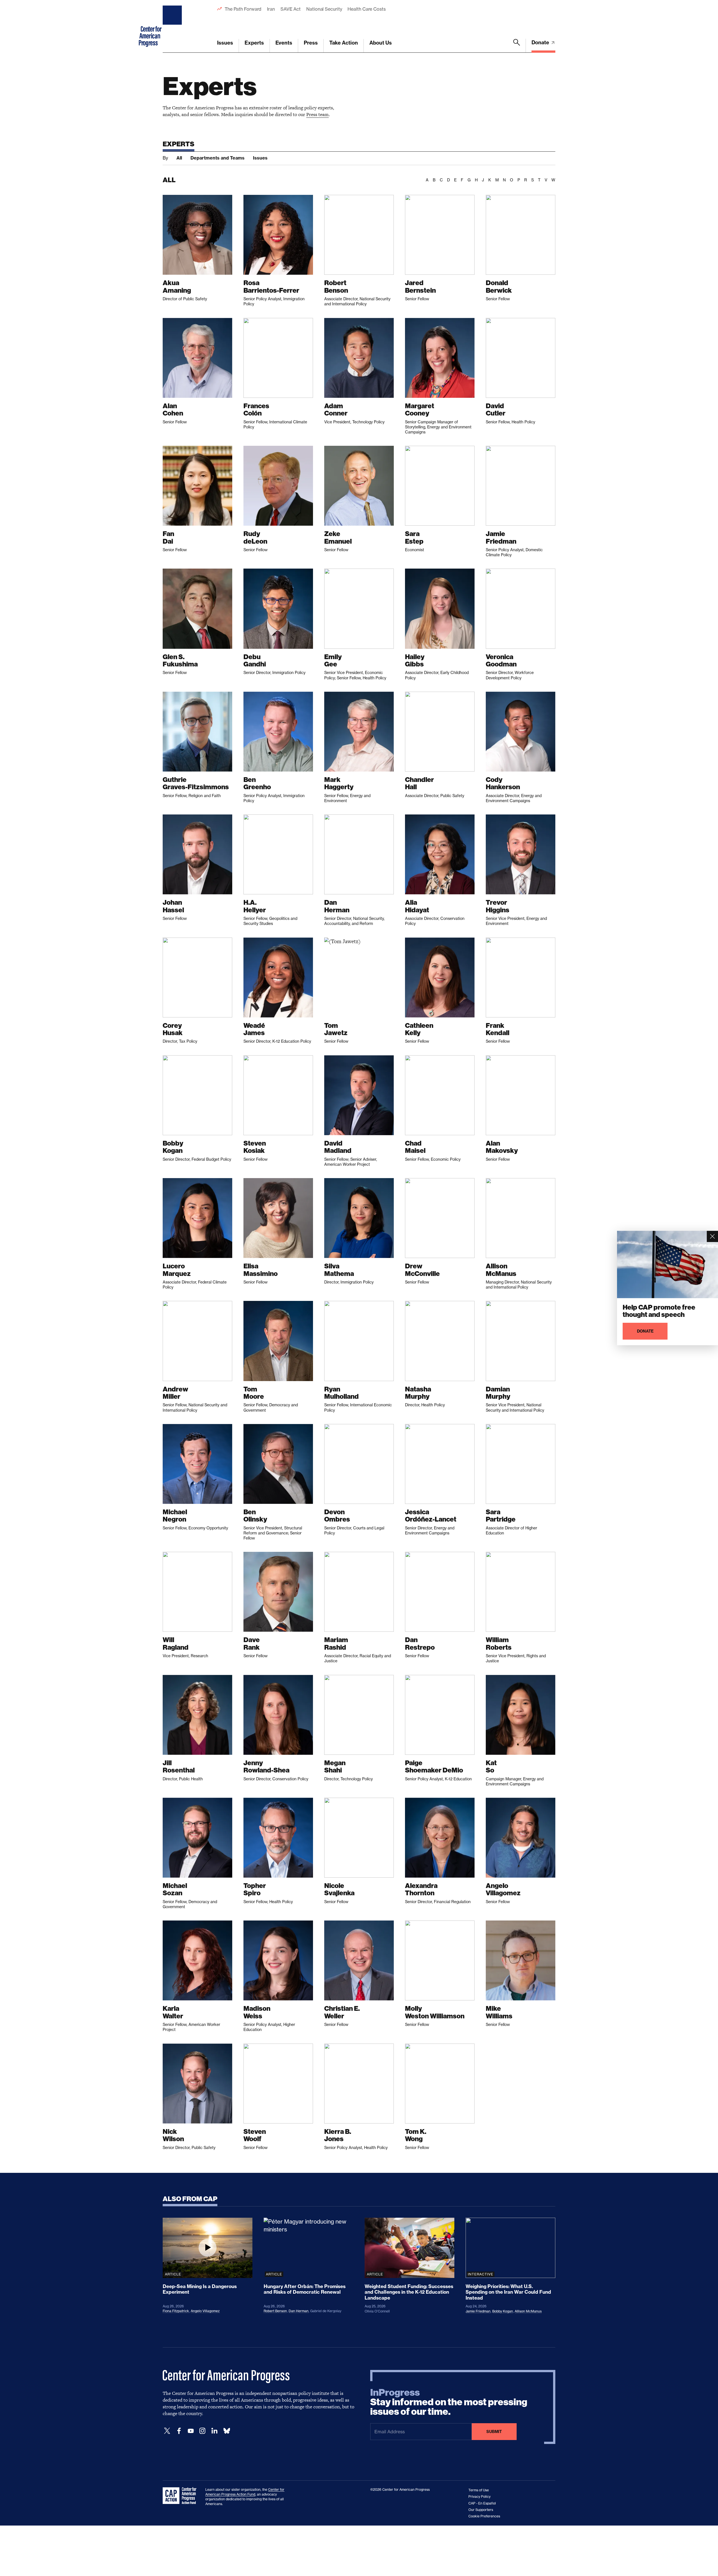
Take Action (344, 43)
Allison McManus (528, 2311)
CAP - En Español (482, 2503)
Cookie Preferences (484, 2516)
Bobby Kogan (503, 2311)
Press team (317, 114)
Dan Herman (299, 2311)
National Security (324, 9)
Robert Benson (275, 2311)
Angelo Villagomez (205, 2311)
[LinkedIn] (214, 2431)
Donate (541, 42)
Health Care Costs (366, 9)
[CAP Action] (181, 2496)
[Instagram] (202, 2431)
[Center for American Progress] (173, 26)
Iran (271, 9)
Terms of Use (479, 2490)
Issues (225, 43)
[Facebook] (179, 2431)
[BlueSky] (227, 2431)
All (179, 158)
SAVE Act (291, 9)
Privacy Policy (479, 2497)
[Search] (517, 46)
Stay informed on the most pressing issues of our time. (449, 2402)
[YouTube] (191, 2431)
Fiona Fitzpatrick (176, 2311)
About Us (381, 43)
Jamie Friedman (478, 2311)
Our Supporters (481, 2510)
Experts (254, 43)
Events (284, 43)
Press (311, 43)
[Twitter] (167, 2431)
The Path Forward (243, 9)
